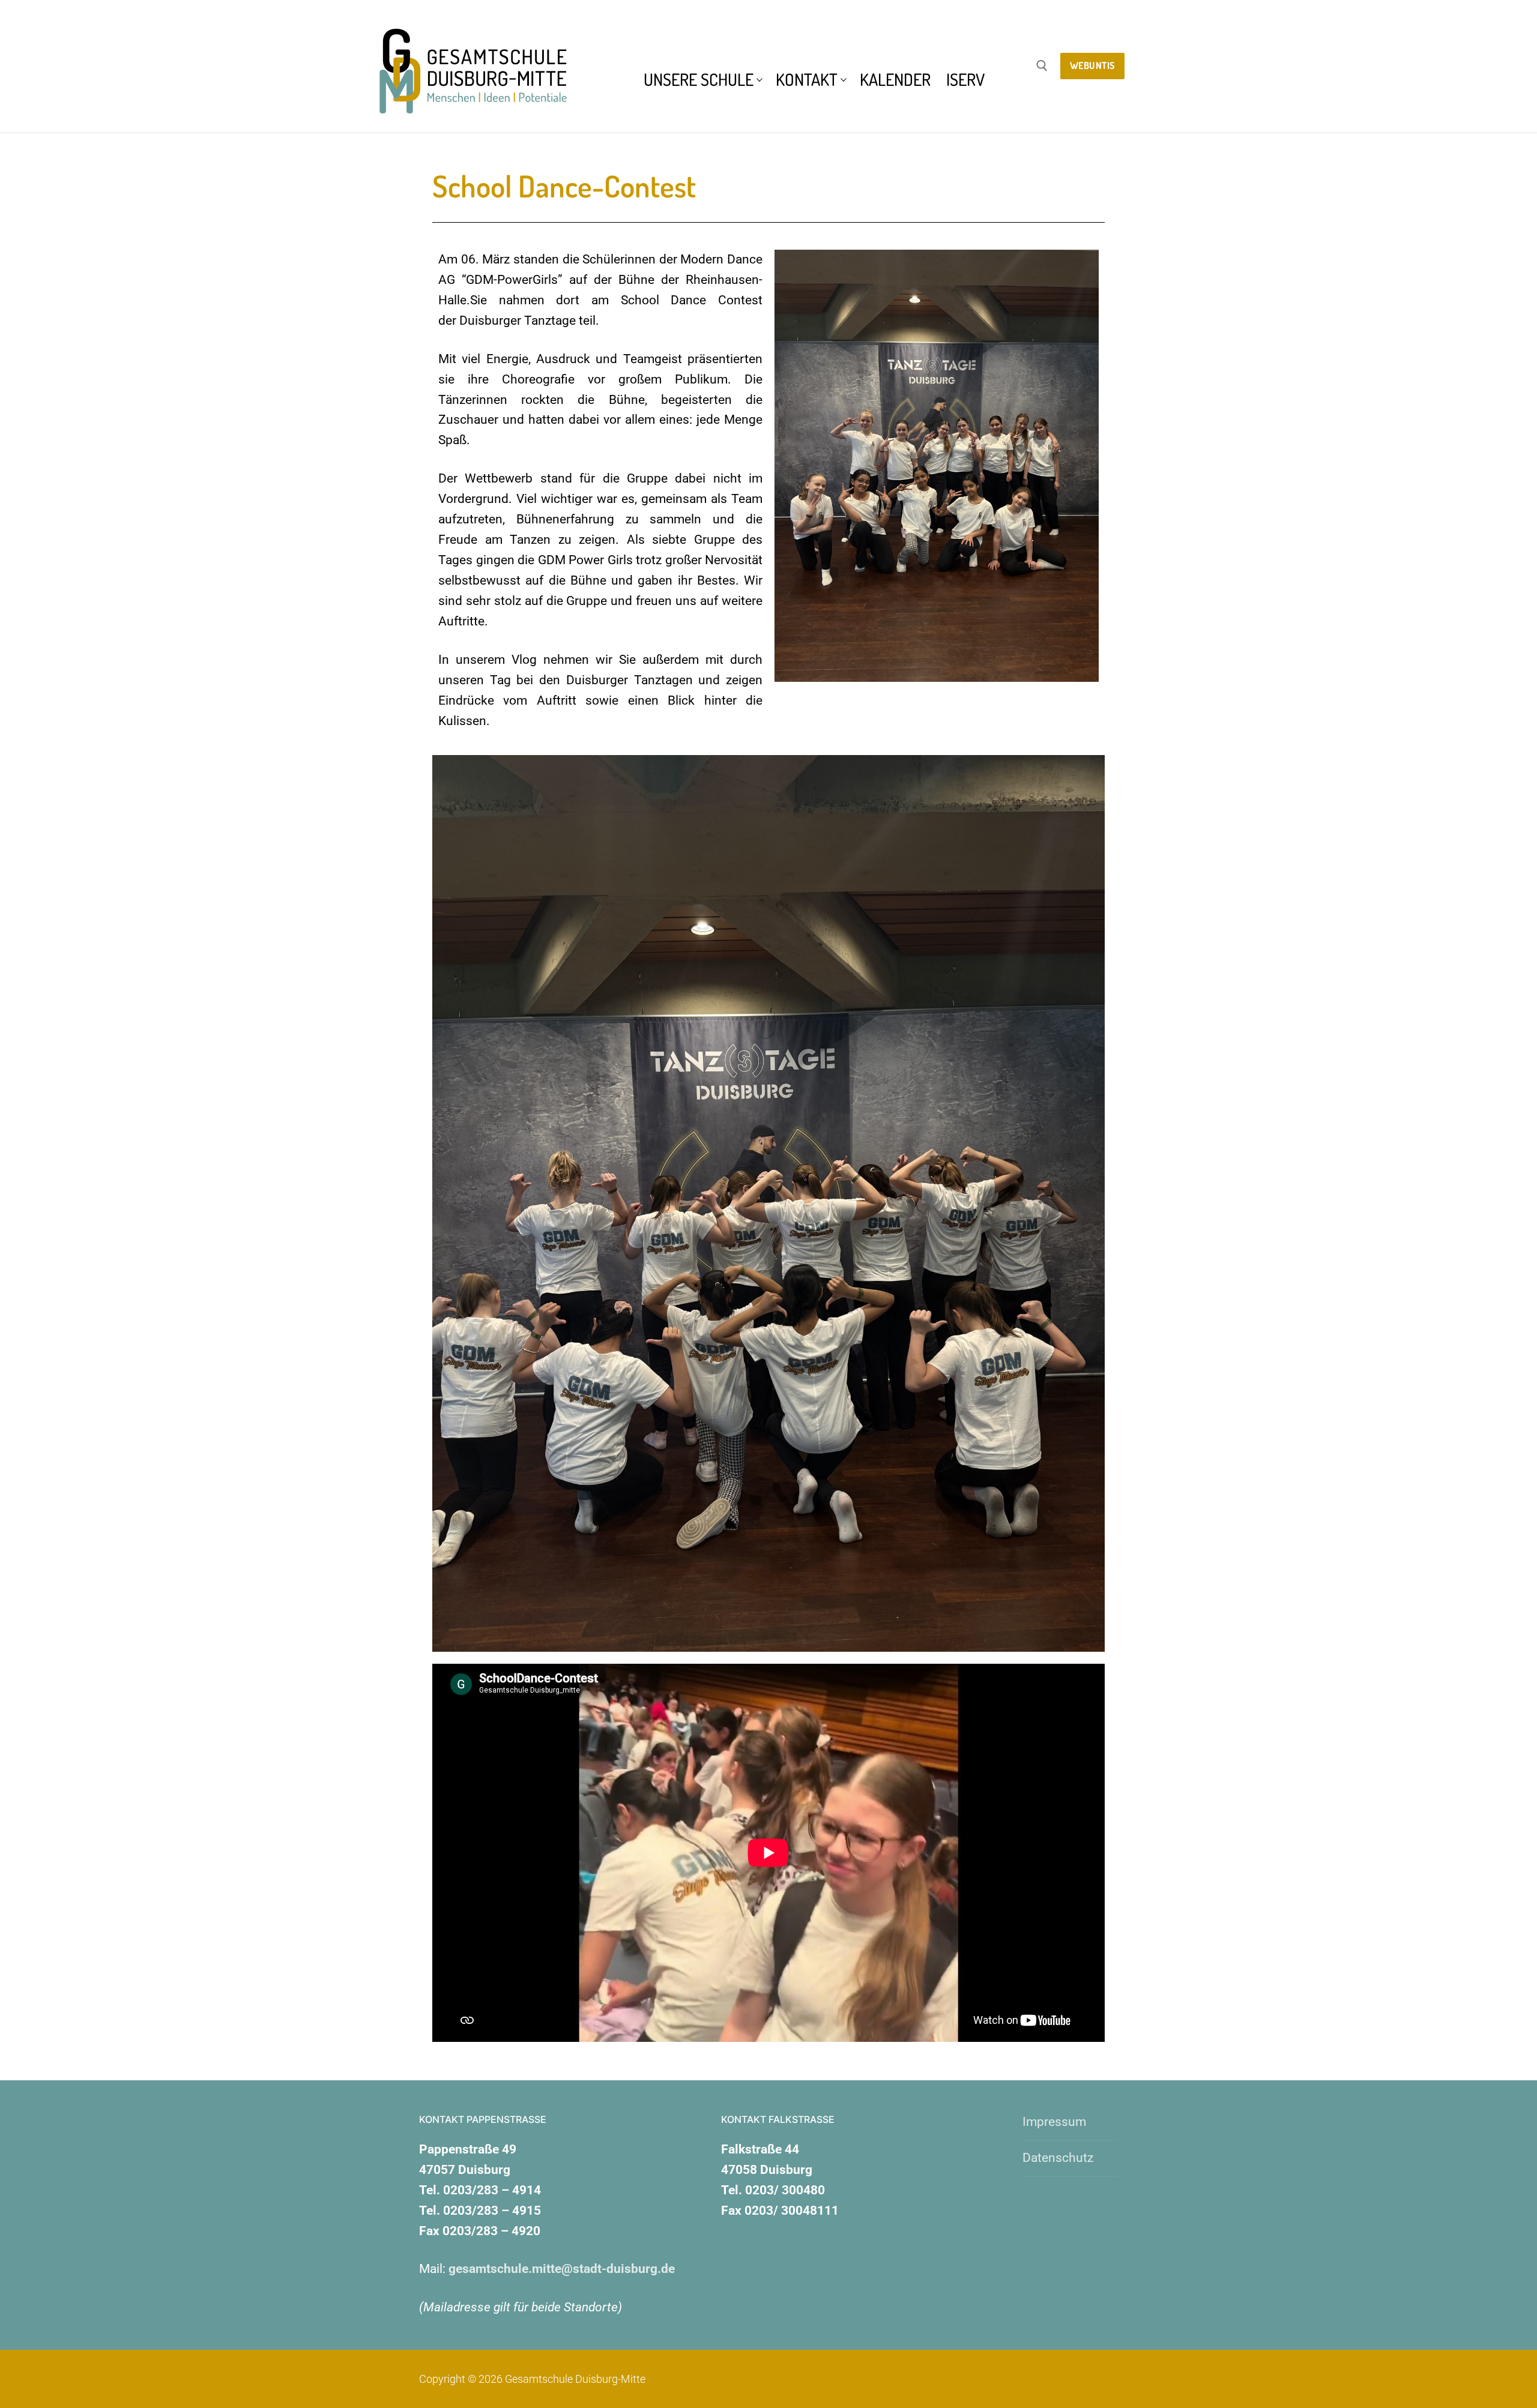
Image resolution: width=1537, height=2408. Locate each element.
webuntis (1092, 65)
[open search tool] (1042, 66)
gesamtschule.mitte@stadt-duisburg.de (562, 2269)
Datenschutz (1058, 2158)
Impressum (1054, 2122)
